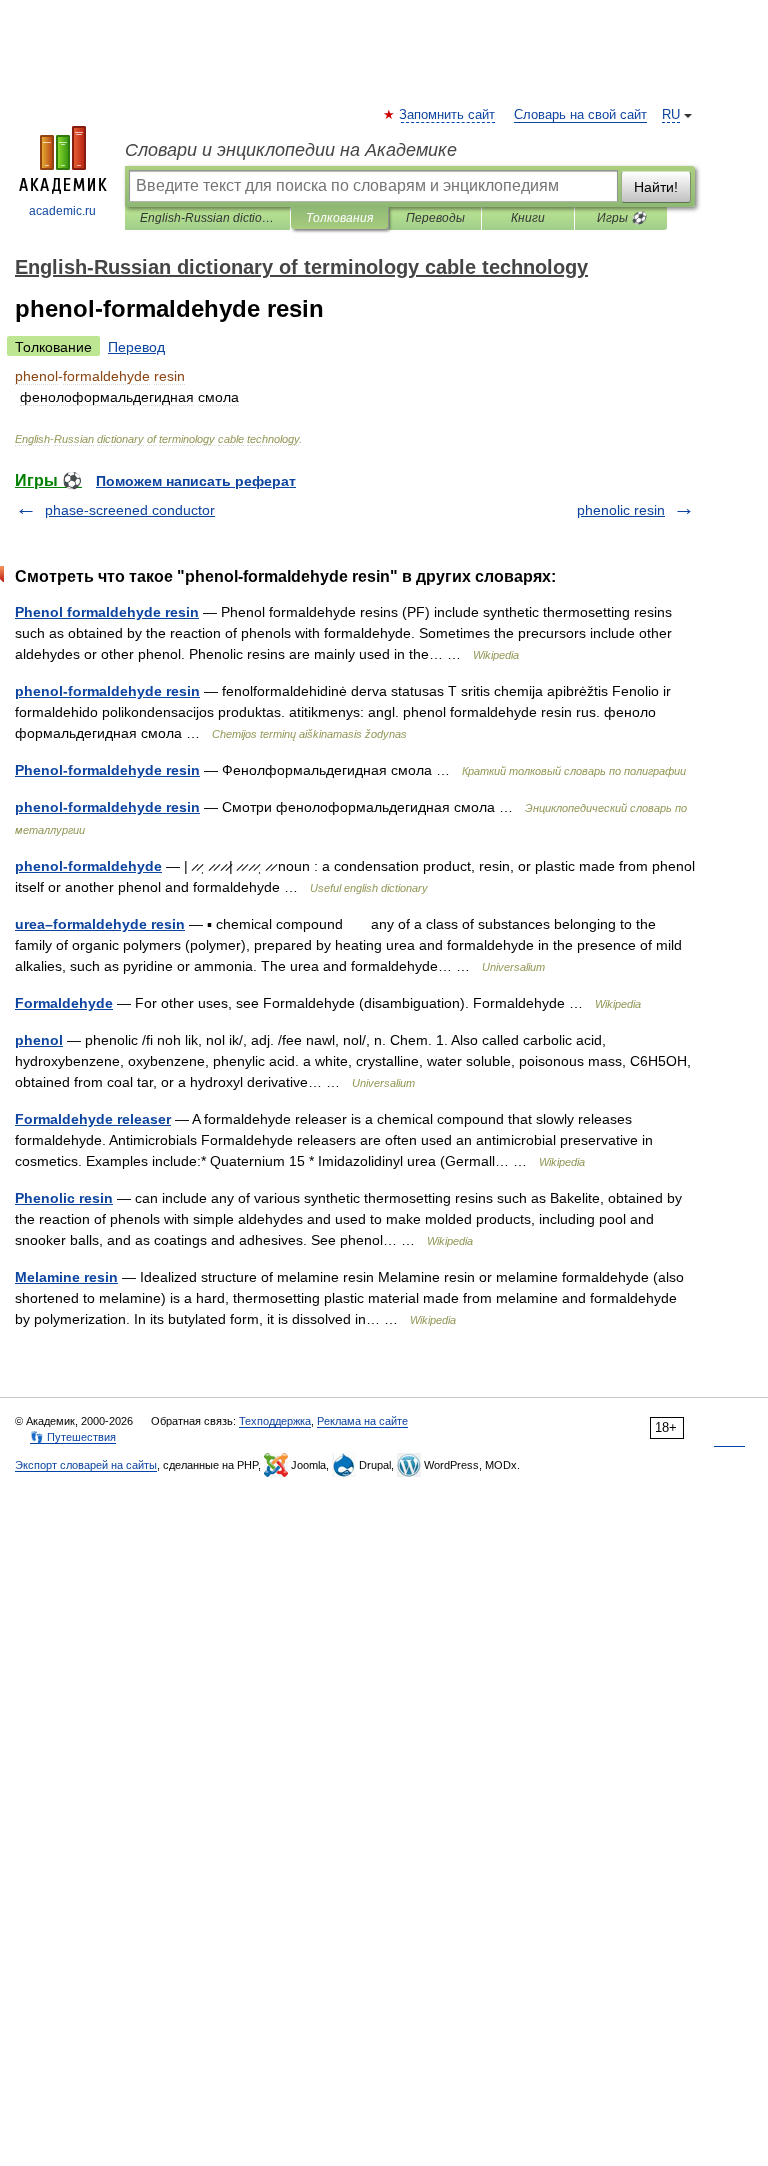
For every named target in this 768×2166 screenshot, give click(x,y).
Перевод (136, 347)
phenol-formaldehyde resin (107, 691)
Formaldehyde (64, 1003)
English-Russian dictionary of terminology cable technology (207, 218)
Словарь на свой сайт (580, 115)
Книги (528, 218)
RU (671, 115)
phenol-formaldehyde (88, 866)
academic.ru (62, 211)
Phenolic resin (64, 1198)
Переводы (435, 218)
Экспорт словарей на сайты (86, 1465)
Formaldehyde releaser (93, 1119)
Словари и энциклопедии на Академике (291, 150)
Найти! (656, 187)
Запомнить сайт (448, 115)
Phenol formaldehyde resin (107, 612)
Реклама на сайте (362, 1421)
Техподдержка (275, 1421)
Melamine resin (66, 1277)
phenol (39, 1040)
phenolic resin (621, 510)
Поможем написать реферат (196, 481)
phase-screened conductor (130, 510)
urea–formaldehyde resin (100, 924)
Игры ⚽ (621, 218)
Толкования (339, 218)
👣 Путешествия (73, 1437)
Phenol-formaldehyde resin (107, 770)
